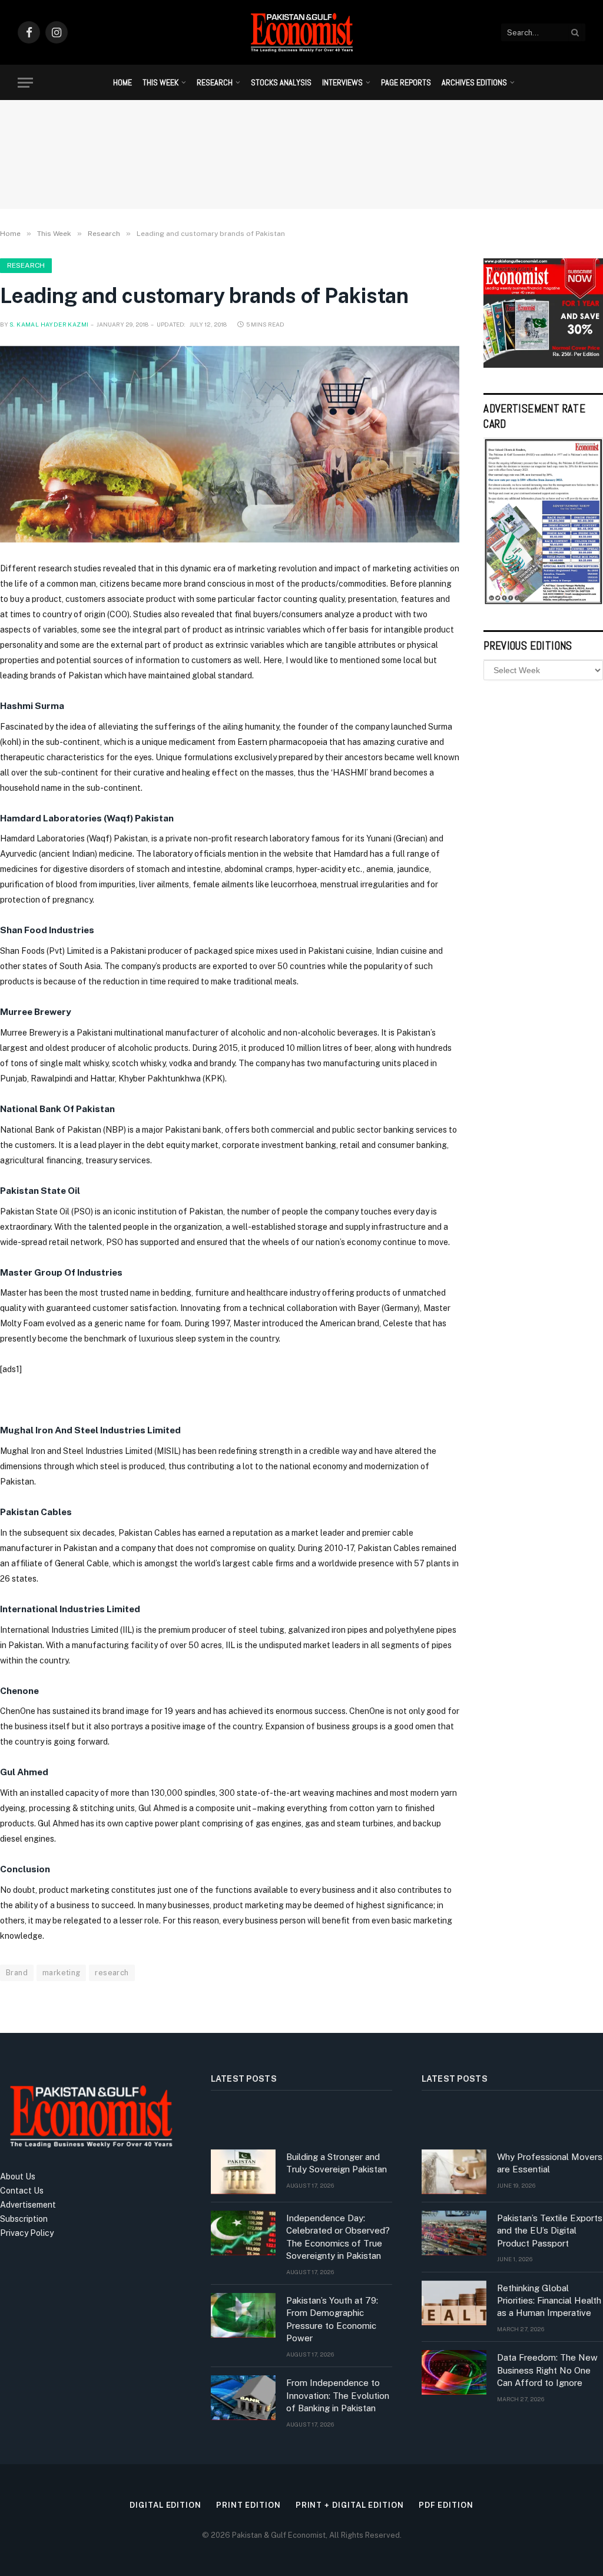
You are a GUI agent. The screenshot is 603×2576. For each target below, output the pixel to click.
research (112, 1973)
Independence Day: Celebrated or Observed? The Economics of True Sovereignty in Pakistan (338, 2237)
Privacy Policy (27, 2233)
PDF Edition (446, 2505)
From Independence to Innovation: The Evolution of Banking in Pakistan (338, 2395)
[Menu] (25, 83)
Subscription (24, 2219)
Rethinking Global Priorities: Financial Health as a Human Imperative (549, 2301)
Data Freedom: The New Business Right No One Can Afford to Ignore (547, 2370)
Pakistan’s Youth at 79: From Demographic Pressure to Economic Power (332, 2319)
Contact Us (22, 2191)
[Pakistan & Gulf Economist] (301, 32)
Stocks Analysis (281, 82)
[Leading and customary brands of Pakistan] (230, 444)
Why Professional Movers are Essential (550, 2163)
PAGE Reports (406, 82)
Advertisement (28, 2205)
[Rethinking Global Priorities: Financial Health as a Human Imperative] (454, 2303)
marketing (62, 1973)
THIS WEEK (160, 82)
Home (122, 82)
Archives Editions (474, 82)
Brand (17, 1973)
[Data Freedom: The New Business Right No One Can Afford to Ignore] (454, 2372)
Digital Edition (165, 2505)
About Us (18, 2176)
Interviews (342, 82)
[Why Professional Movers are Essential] (454, 2172)
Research (215, 82)
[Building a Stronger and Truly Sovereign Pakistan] (243, 2172)
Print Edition (249, 2505)
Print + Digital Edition (350, 2505)
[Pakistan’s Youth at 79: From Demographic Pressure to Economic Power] (243, 2315)
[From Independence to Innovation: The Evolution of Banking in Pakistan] (243, 2398)
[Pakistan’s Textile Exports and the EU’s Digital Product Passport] (454, 2233)
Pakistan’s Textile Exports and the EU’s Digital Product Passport (550, 2231)
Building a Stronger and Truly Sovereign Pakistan (337, 2163)
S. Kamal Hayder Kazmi (49, 324)
